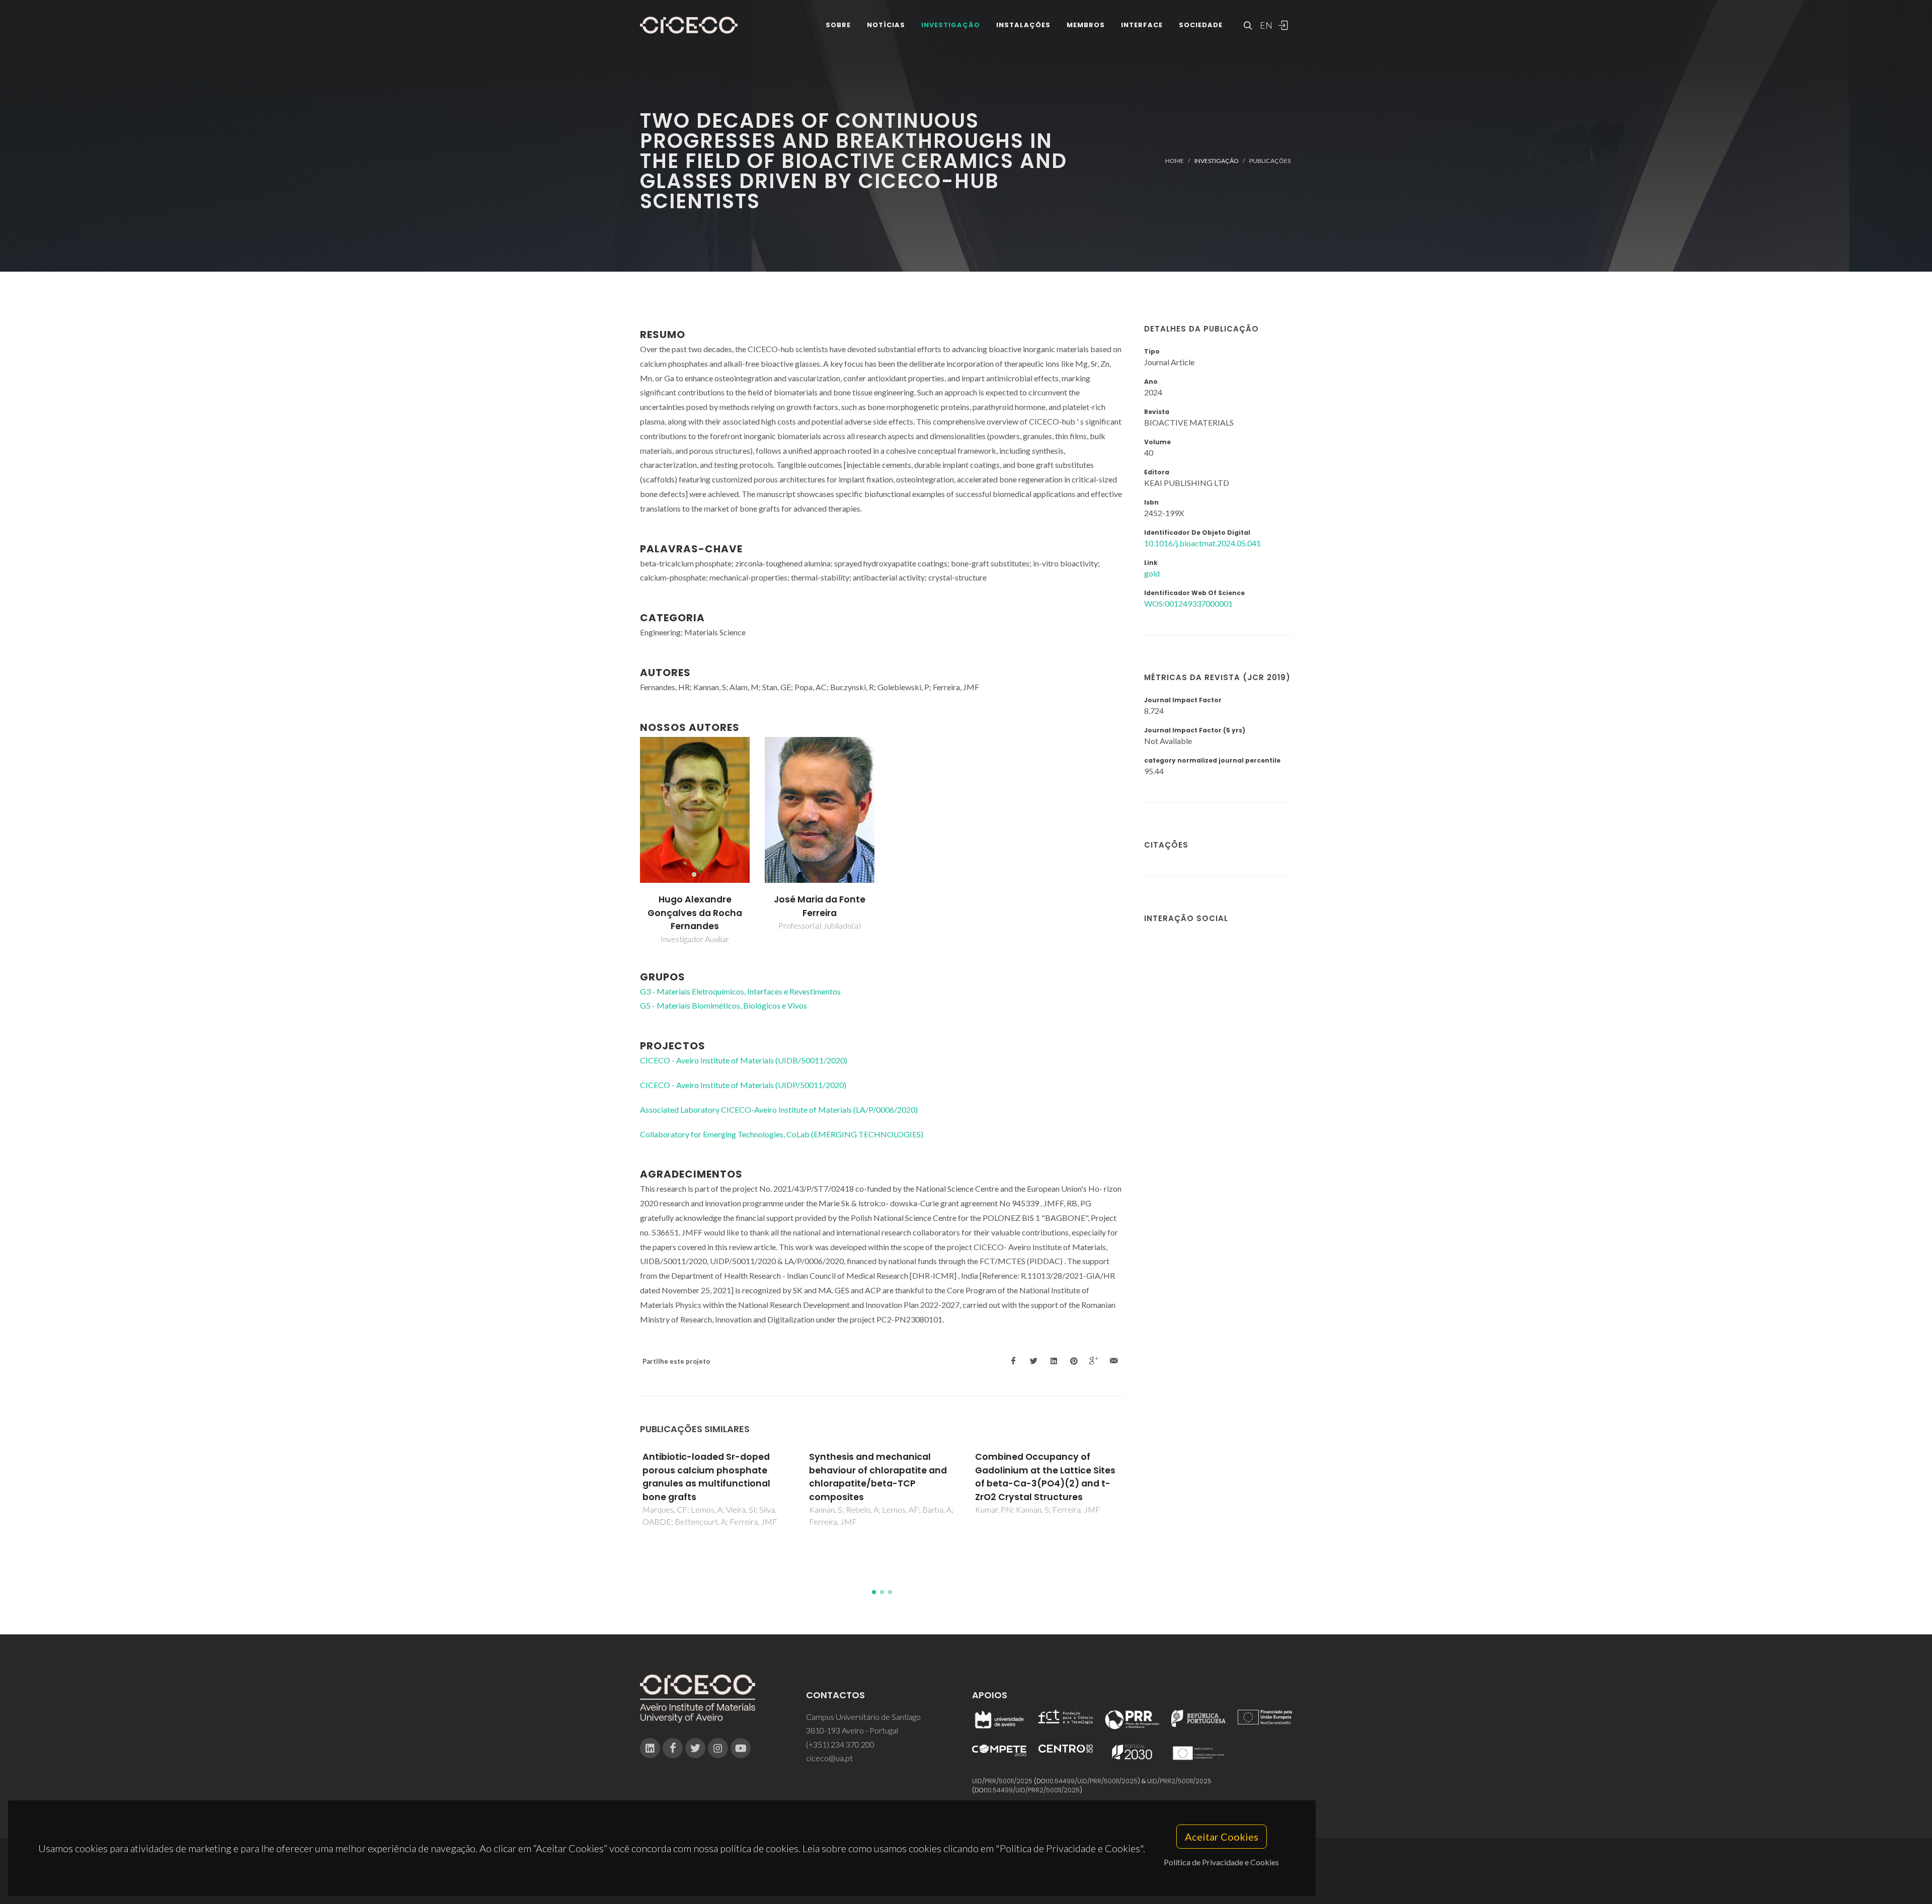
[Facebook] (673, 1748)
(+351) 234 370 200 (840, 1744)
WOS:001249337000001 (1188, 603)
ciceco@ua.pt (829, 1758)
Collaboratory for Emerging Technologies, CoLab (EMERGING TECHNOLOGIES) (782, 1134)
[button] (874, 1592)
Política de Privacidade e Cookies (1221, 1862)
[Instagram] (718, 1748)
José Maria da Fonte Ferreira (820, 906)
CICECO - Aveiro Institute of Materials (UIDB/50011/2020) (744, 1060)
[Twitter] (695, 1748)
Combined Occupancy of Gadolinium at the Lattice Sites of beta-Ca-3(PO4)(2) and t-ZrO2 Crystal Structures (879, 1477)
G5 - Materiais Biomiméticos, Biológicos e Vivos (723, 1005)
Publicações (1270, 161)
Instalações (1023, 25)
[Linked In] (650, 1748)
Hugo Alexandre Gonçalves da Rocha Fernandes (695, 913)
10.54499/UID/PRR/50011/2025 (1093, 1781)
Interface (1142, 25)
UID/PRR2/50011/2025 (1179, 1781)
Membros (1086, 25)
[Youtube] (741, 1748)
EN (1265, 25)
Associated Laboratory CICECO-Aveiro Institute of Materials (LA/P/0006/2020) (779, 1109)
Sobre (838, 25)
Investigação (951, 25)
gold (1152, 573)
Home (1175, 161)
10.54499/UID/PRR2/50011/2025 (1033, 1790)
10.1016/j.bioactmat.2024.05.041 (1202, 543)
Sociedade (1201, 25)
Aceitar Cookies (1222, 1837)
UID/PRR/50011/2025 (1002, 1781)
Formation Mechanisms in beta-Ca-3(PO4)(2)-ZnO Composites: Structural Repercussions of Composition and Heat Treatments (1046, 1483)
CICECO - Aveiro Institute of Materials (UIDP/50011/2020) (743, 1085)
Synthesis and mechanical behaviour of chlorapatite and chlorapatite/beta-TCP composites (712, 1477)
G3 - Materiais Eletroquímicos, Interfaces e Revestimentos (740, 991)
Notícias (886, 25)
